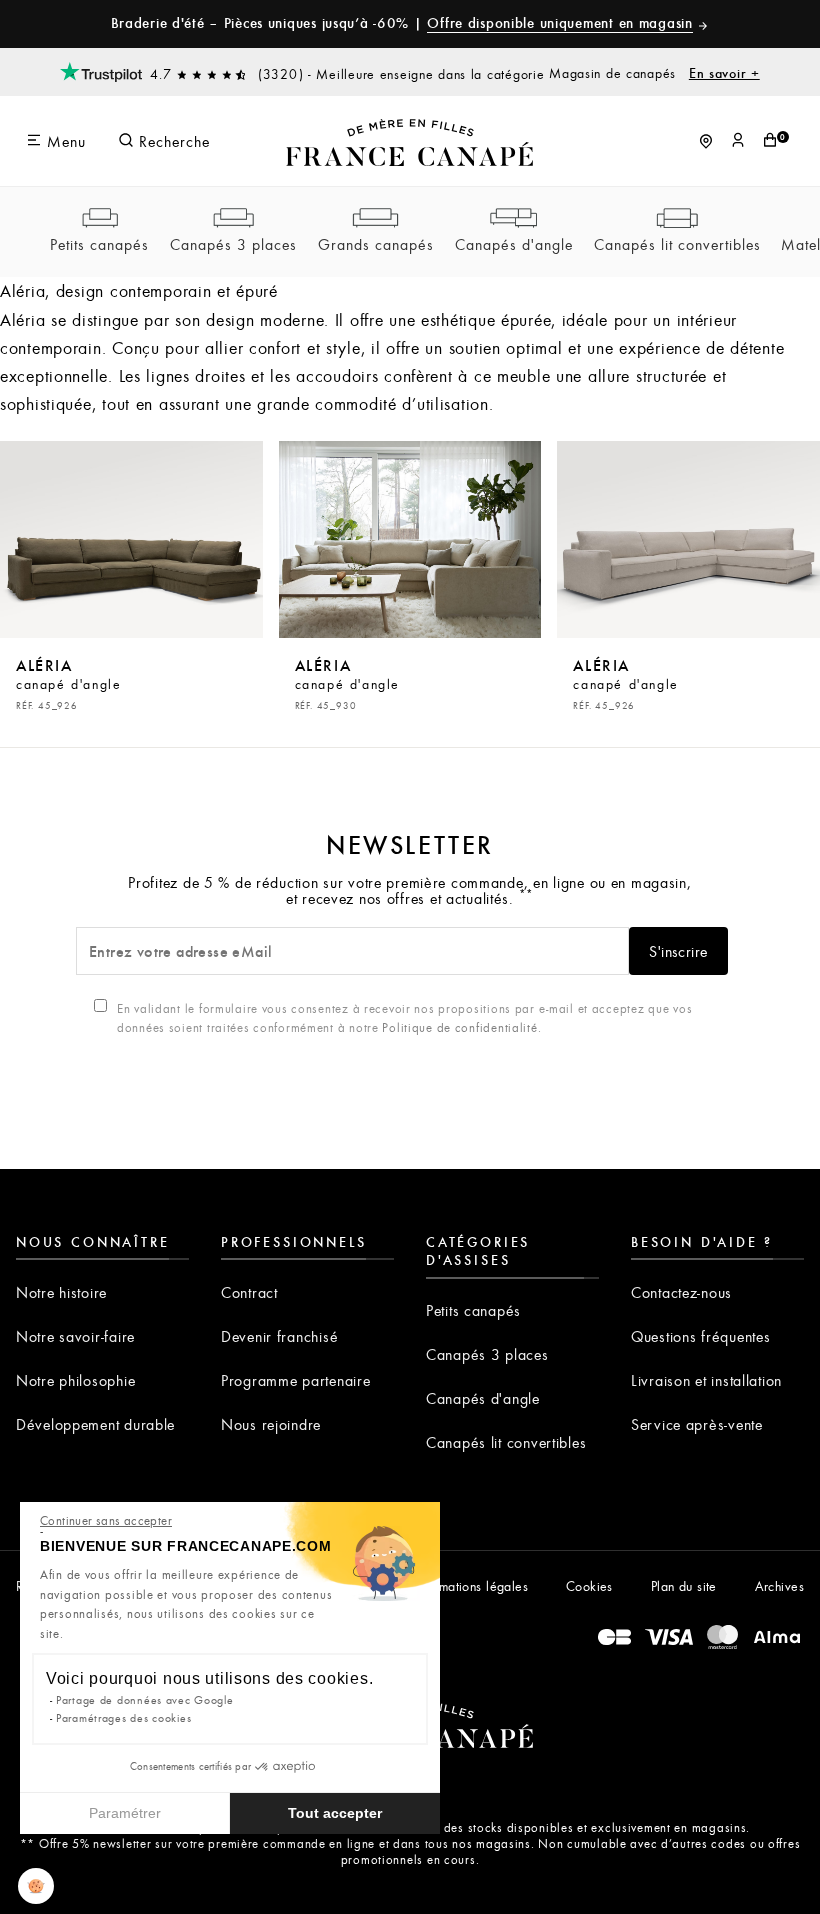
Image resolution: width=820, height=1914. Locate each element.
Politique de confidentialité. (461, 1027)
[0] (770, 141)
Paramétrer (125, 1813)
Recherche (172, 141)
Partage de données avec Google (145, 1699)
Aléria (68, 683)
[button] (36, 1886)
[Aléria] (131, 539)
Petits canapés (99, 244)
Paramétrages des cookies (123, 1717)
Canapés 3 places (233, 244)
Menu (64, 141)
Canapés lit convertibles (677, 244)
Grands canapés (376, 244)
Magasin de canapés (654, 73)
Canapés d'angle (514, 244)
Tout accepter (335, 1813)
